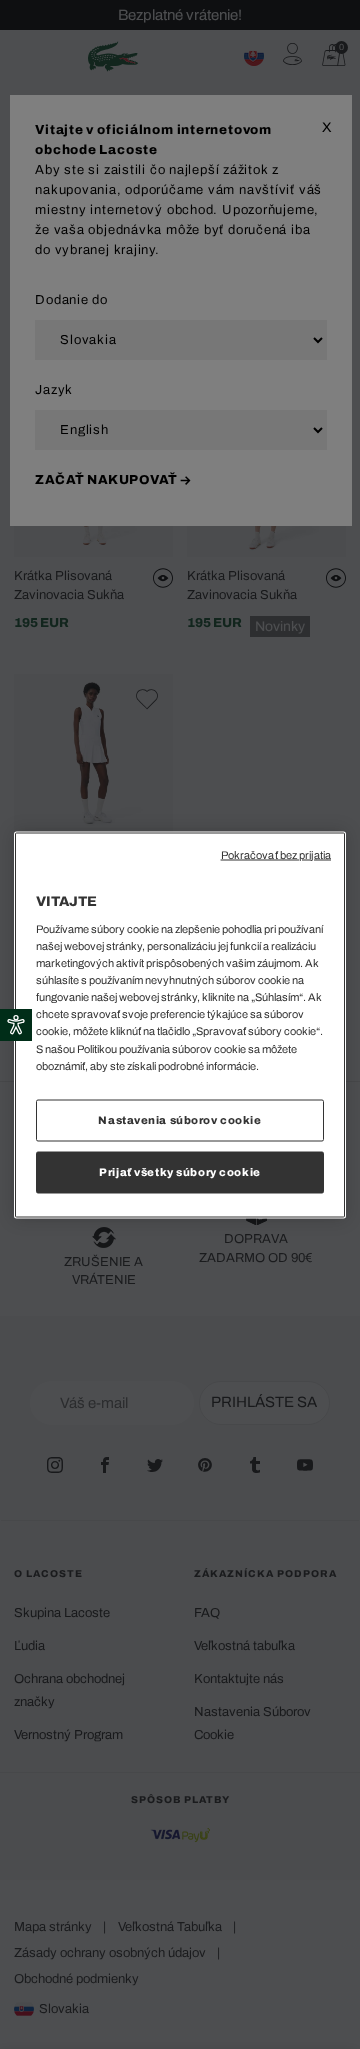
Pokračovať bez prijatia (276, 854)
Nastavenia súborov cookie (179, 1119)
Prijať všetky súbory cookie (179, 1171)
